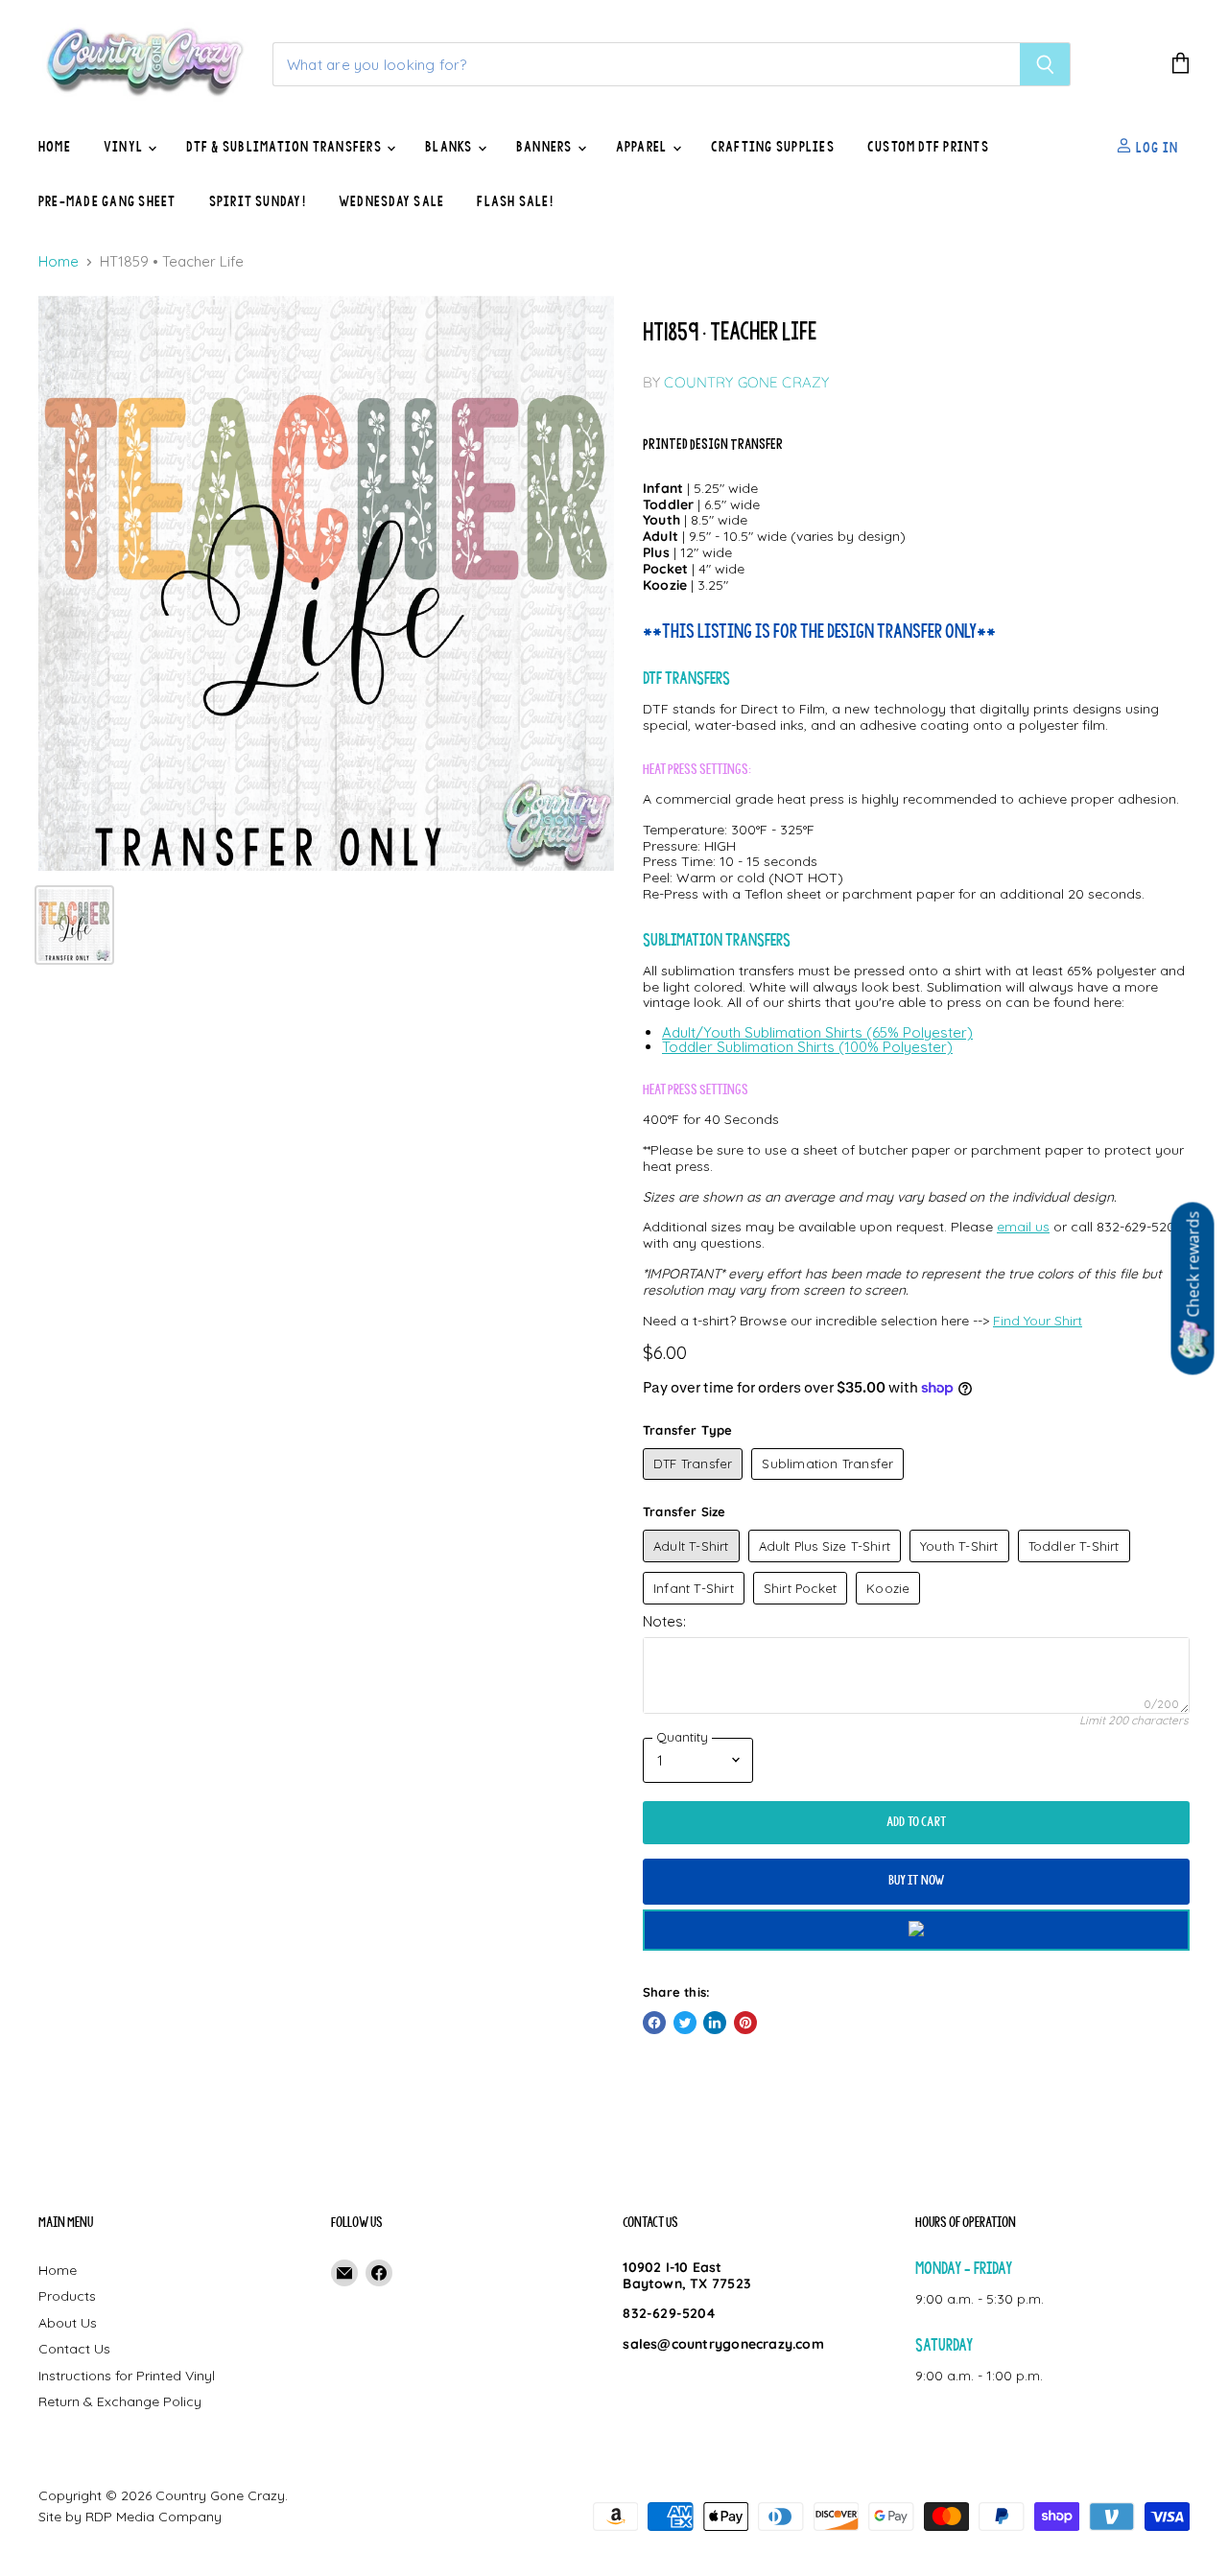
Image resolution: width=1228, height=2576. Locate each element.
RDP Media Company (153, 2517)
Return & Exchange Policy (120, 2401)
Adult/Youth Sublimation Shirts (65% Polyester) (817, 1032)
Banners (546, 147)
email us (1023, 1227)
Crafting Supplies (773, 147)
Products (67, 2296)
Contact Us (74, 2349)
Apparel (643, 147)
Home (55, 147)
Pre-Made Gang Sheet (107, 201)
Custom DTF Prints (928, 147)
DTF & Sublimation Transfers (285, 147)
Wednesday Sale (391, 201)
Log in (1155, 147)
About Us (68, 2323)
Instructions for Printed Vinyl (127, 2376)
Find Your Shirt (1038, 1321)
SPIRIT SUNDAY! (258, 201)
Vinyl (125, 147)
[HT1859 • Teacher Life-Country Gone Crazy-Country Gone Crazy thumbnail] (74, 925)
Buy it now (917, 1880)
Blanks (450, 147)
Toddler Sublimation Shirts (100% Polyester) (807, 1047)
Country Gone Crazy (746, 382)
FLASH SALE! (515, 201)
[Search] (1045, 64)
